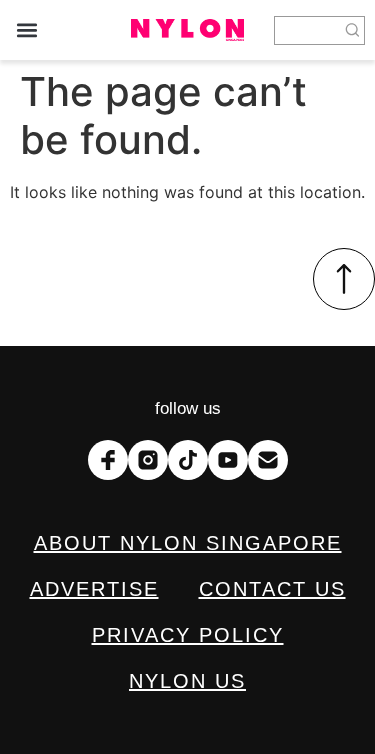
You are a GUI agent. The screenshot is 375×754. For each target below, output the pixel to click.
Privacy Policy (188, 635)
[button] (26, 30)
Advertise (94, 589)
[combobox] (307, 30)
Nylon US (187, 681)
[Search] (353, 30)
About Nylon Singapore (188, 543)
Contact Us (272, 589)
